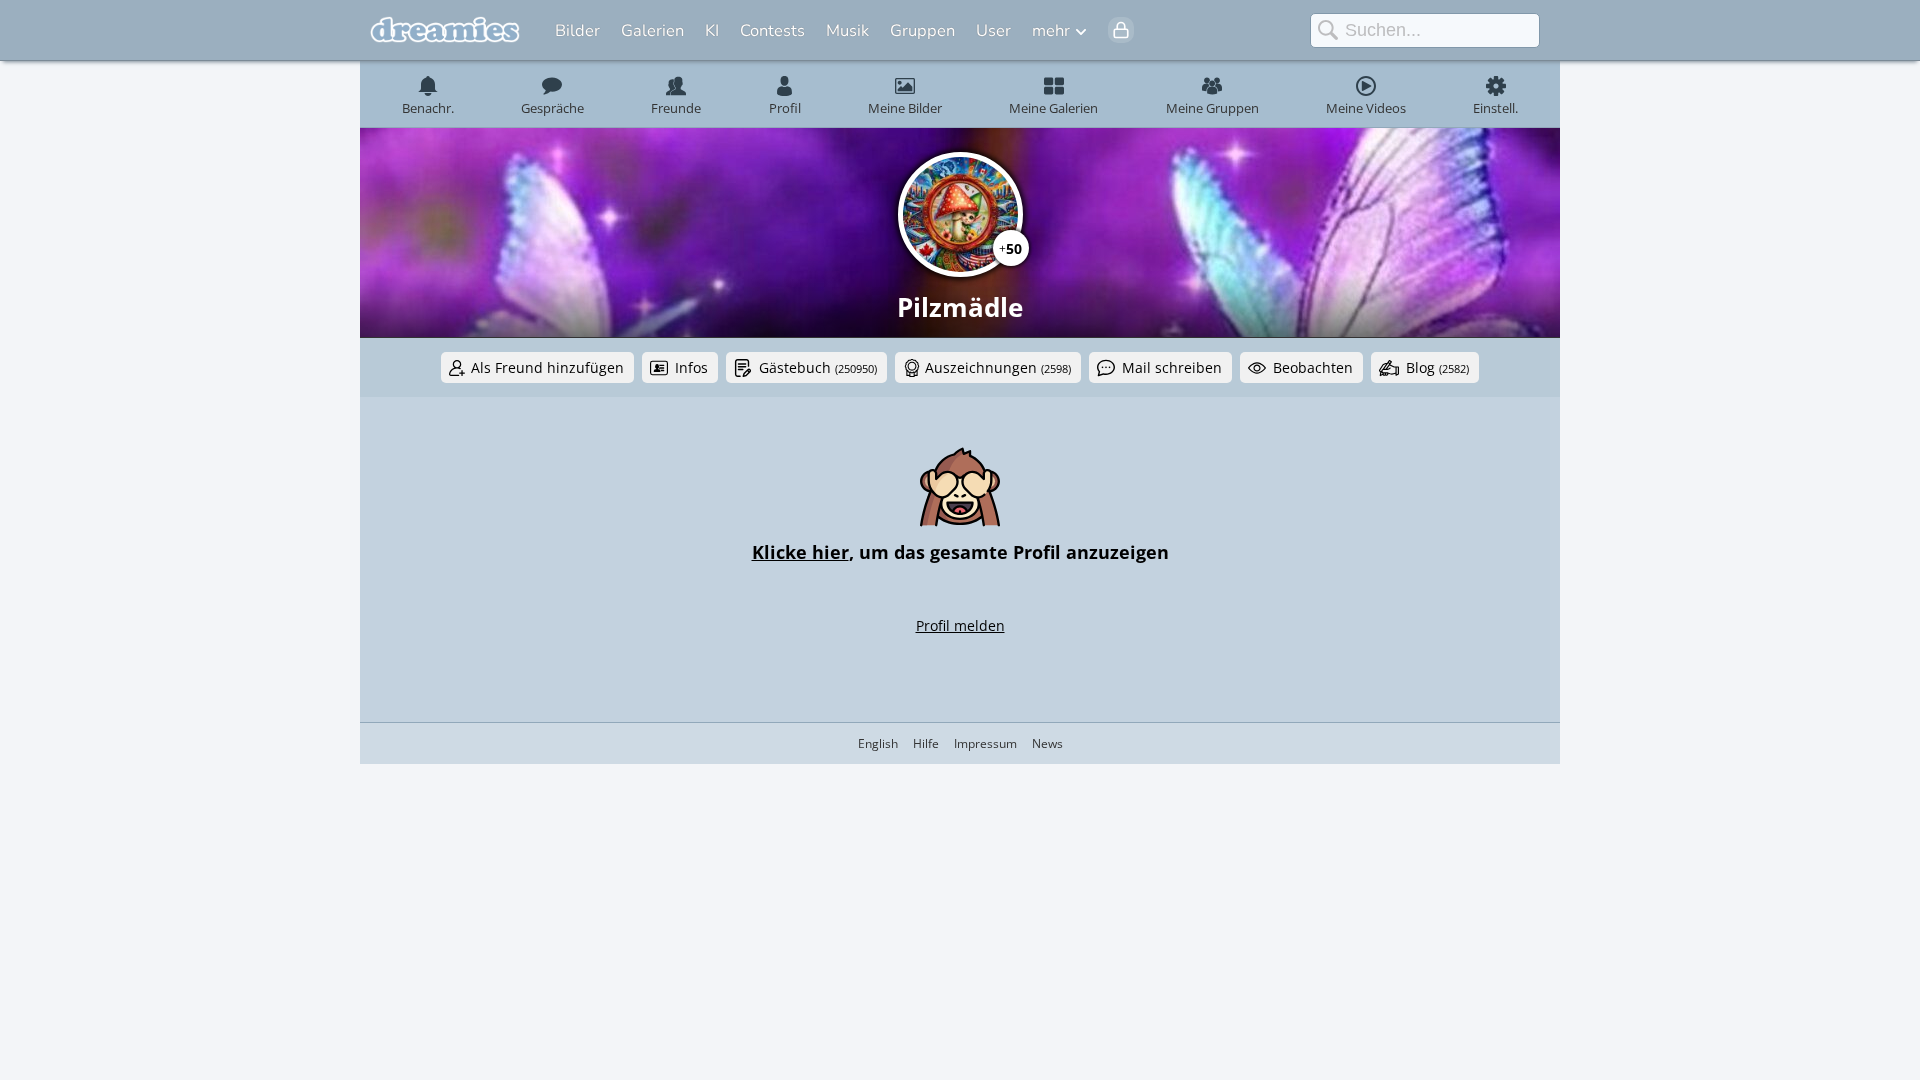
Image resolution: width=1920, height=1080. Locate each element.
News (1047, 743)
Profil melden (960, 625)
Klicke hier (800, 552)
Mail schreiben (1172, 367)
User (993, 30)
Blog (1437, 367)
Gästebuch (818, 367)
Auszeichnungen (998, 367)
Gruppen (922, 30)
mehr (1051, 30)
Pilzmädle (960, 307)
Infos (691, 367)
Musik (847, 30)
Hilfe (926, 743)
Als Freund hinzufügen (547, 367)
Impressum (985, 743)
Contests (772, 30)
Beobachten (1313, 367)
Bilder (577, 30)
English (878, 743)
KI (712, 30)
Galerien (652, 30)
